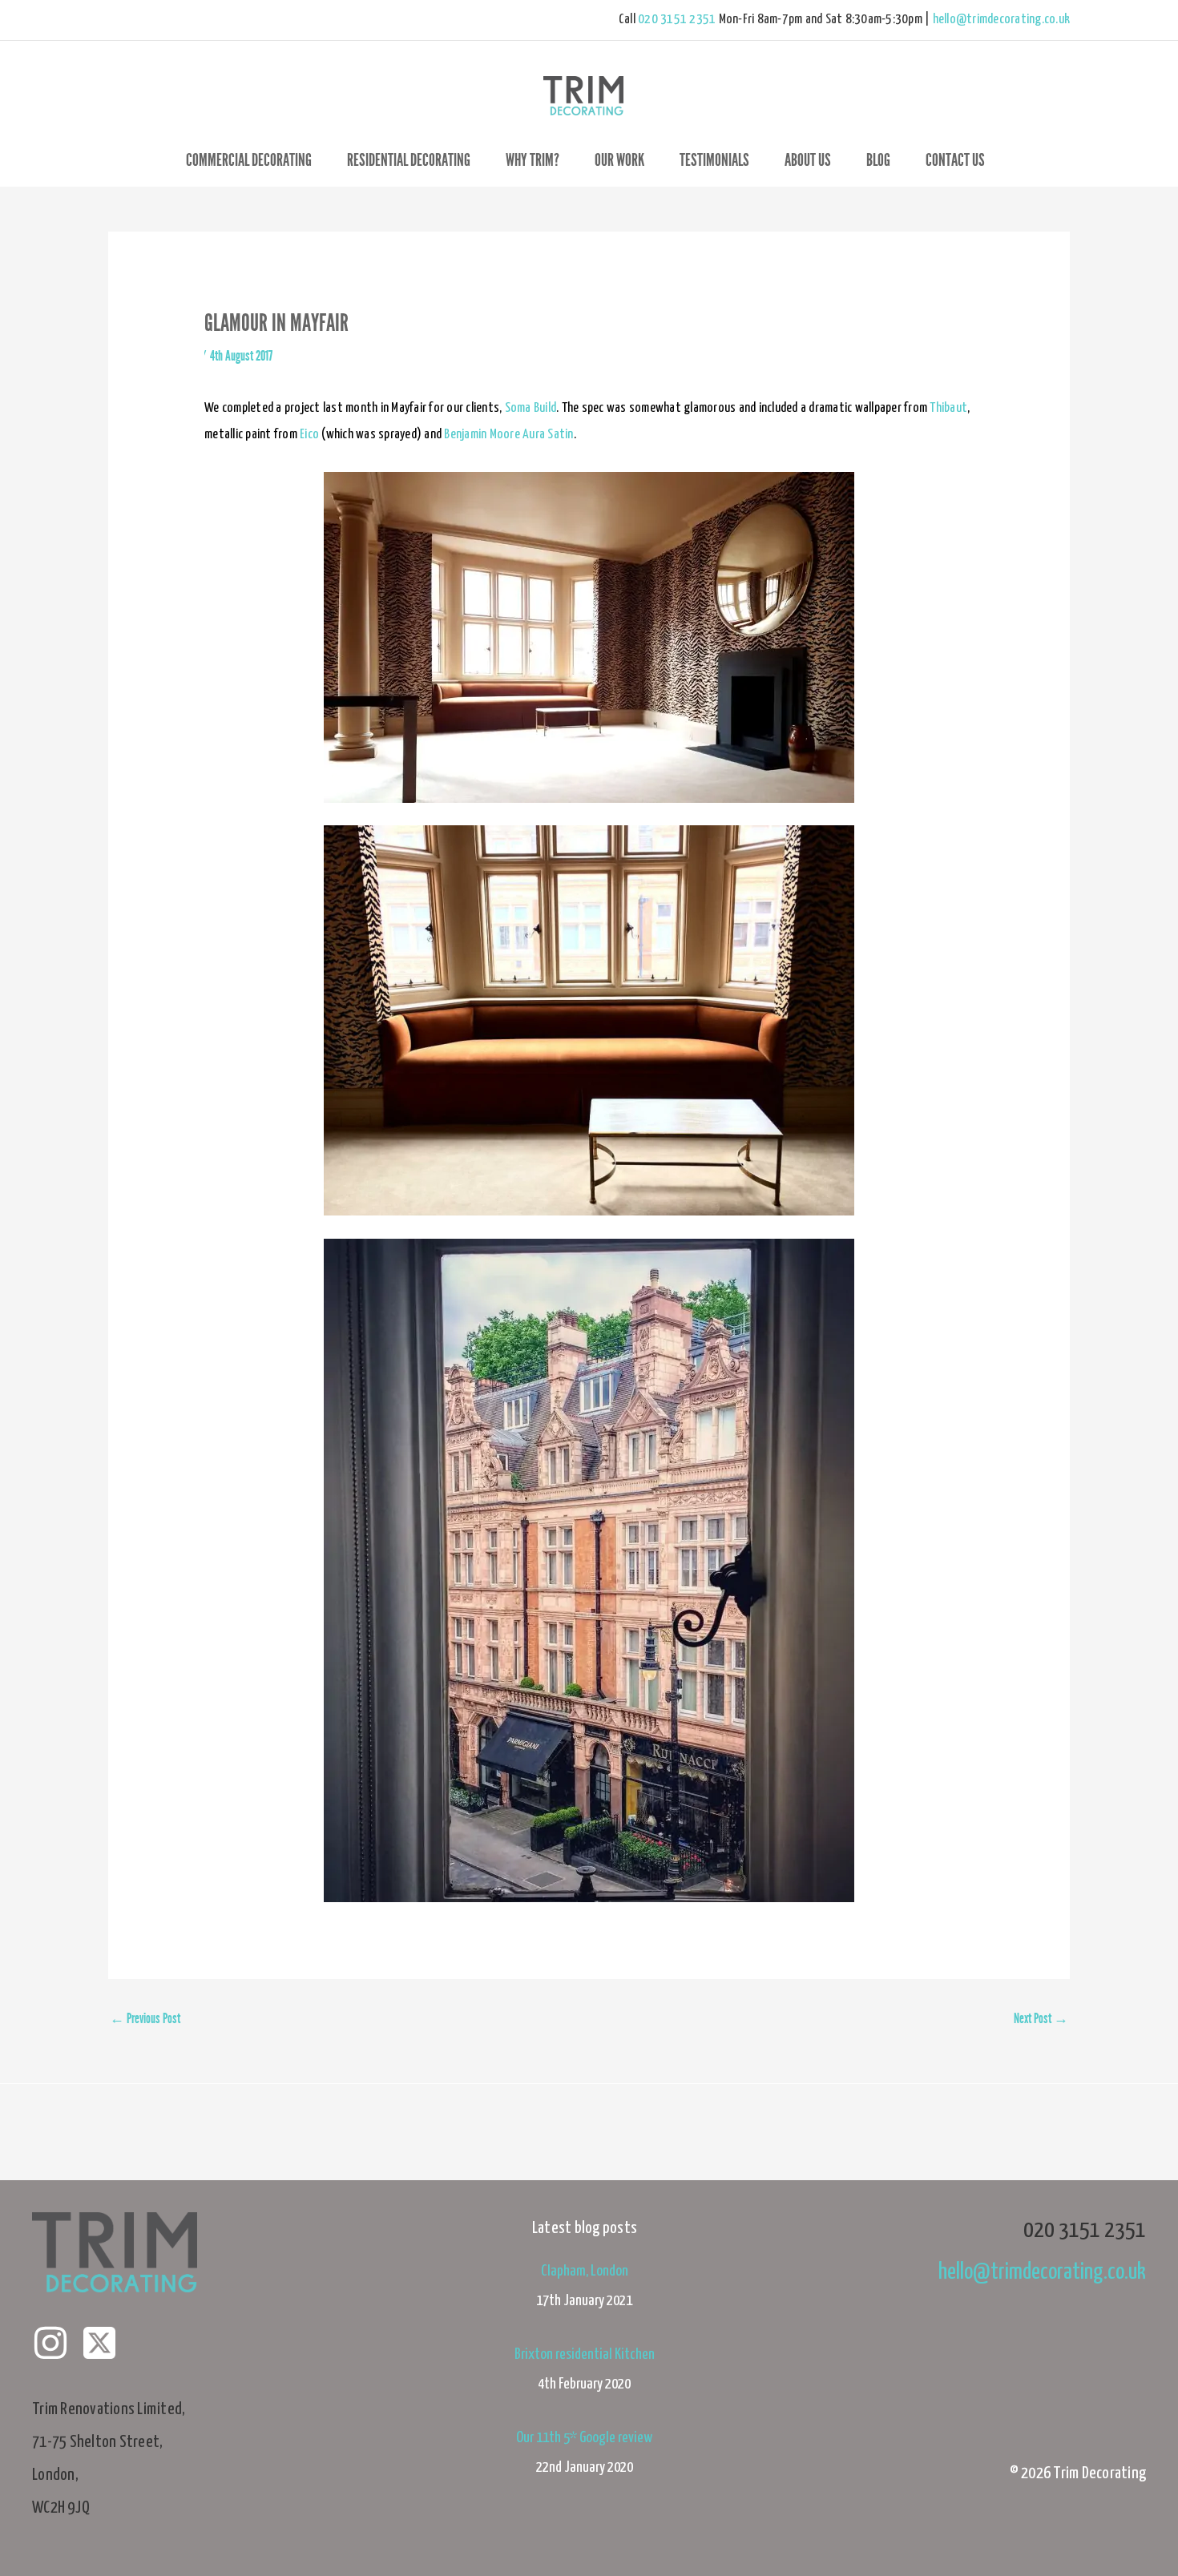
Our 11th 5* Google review (584, 2438)
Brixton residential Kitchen (585, 2354)
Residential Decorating (409, 160)
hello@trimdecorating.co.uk (1002, 20)
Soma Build (531, 408)
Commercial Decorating (249, 160)
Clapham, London (585, 2271)
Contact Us (955, 160)
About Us (808, 160)
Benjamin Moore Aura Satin (508, 435)
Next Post (1041, 2018)
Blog (878, 160)
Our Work (619, 160)
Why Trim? (533, 160)
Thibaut (948, 408)
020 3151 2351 (677, 20)
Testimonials (714, 160)
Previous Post (145, 2018)
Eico (309, 435)
